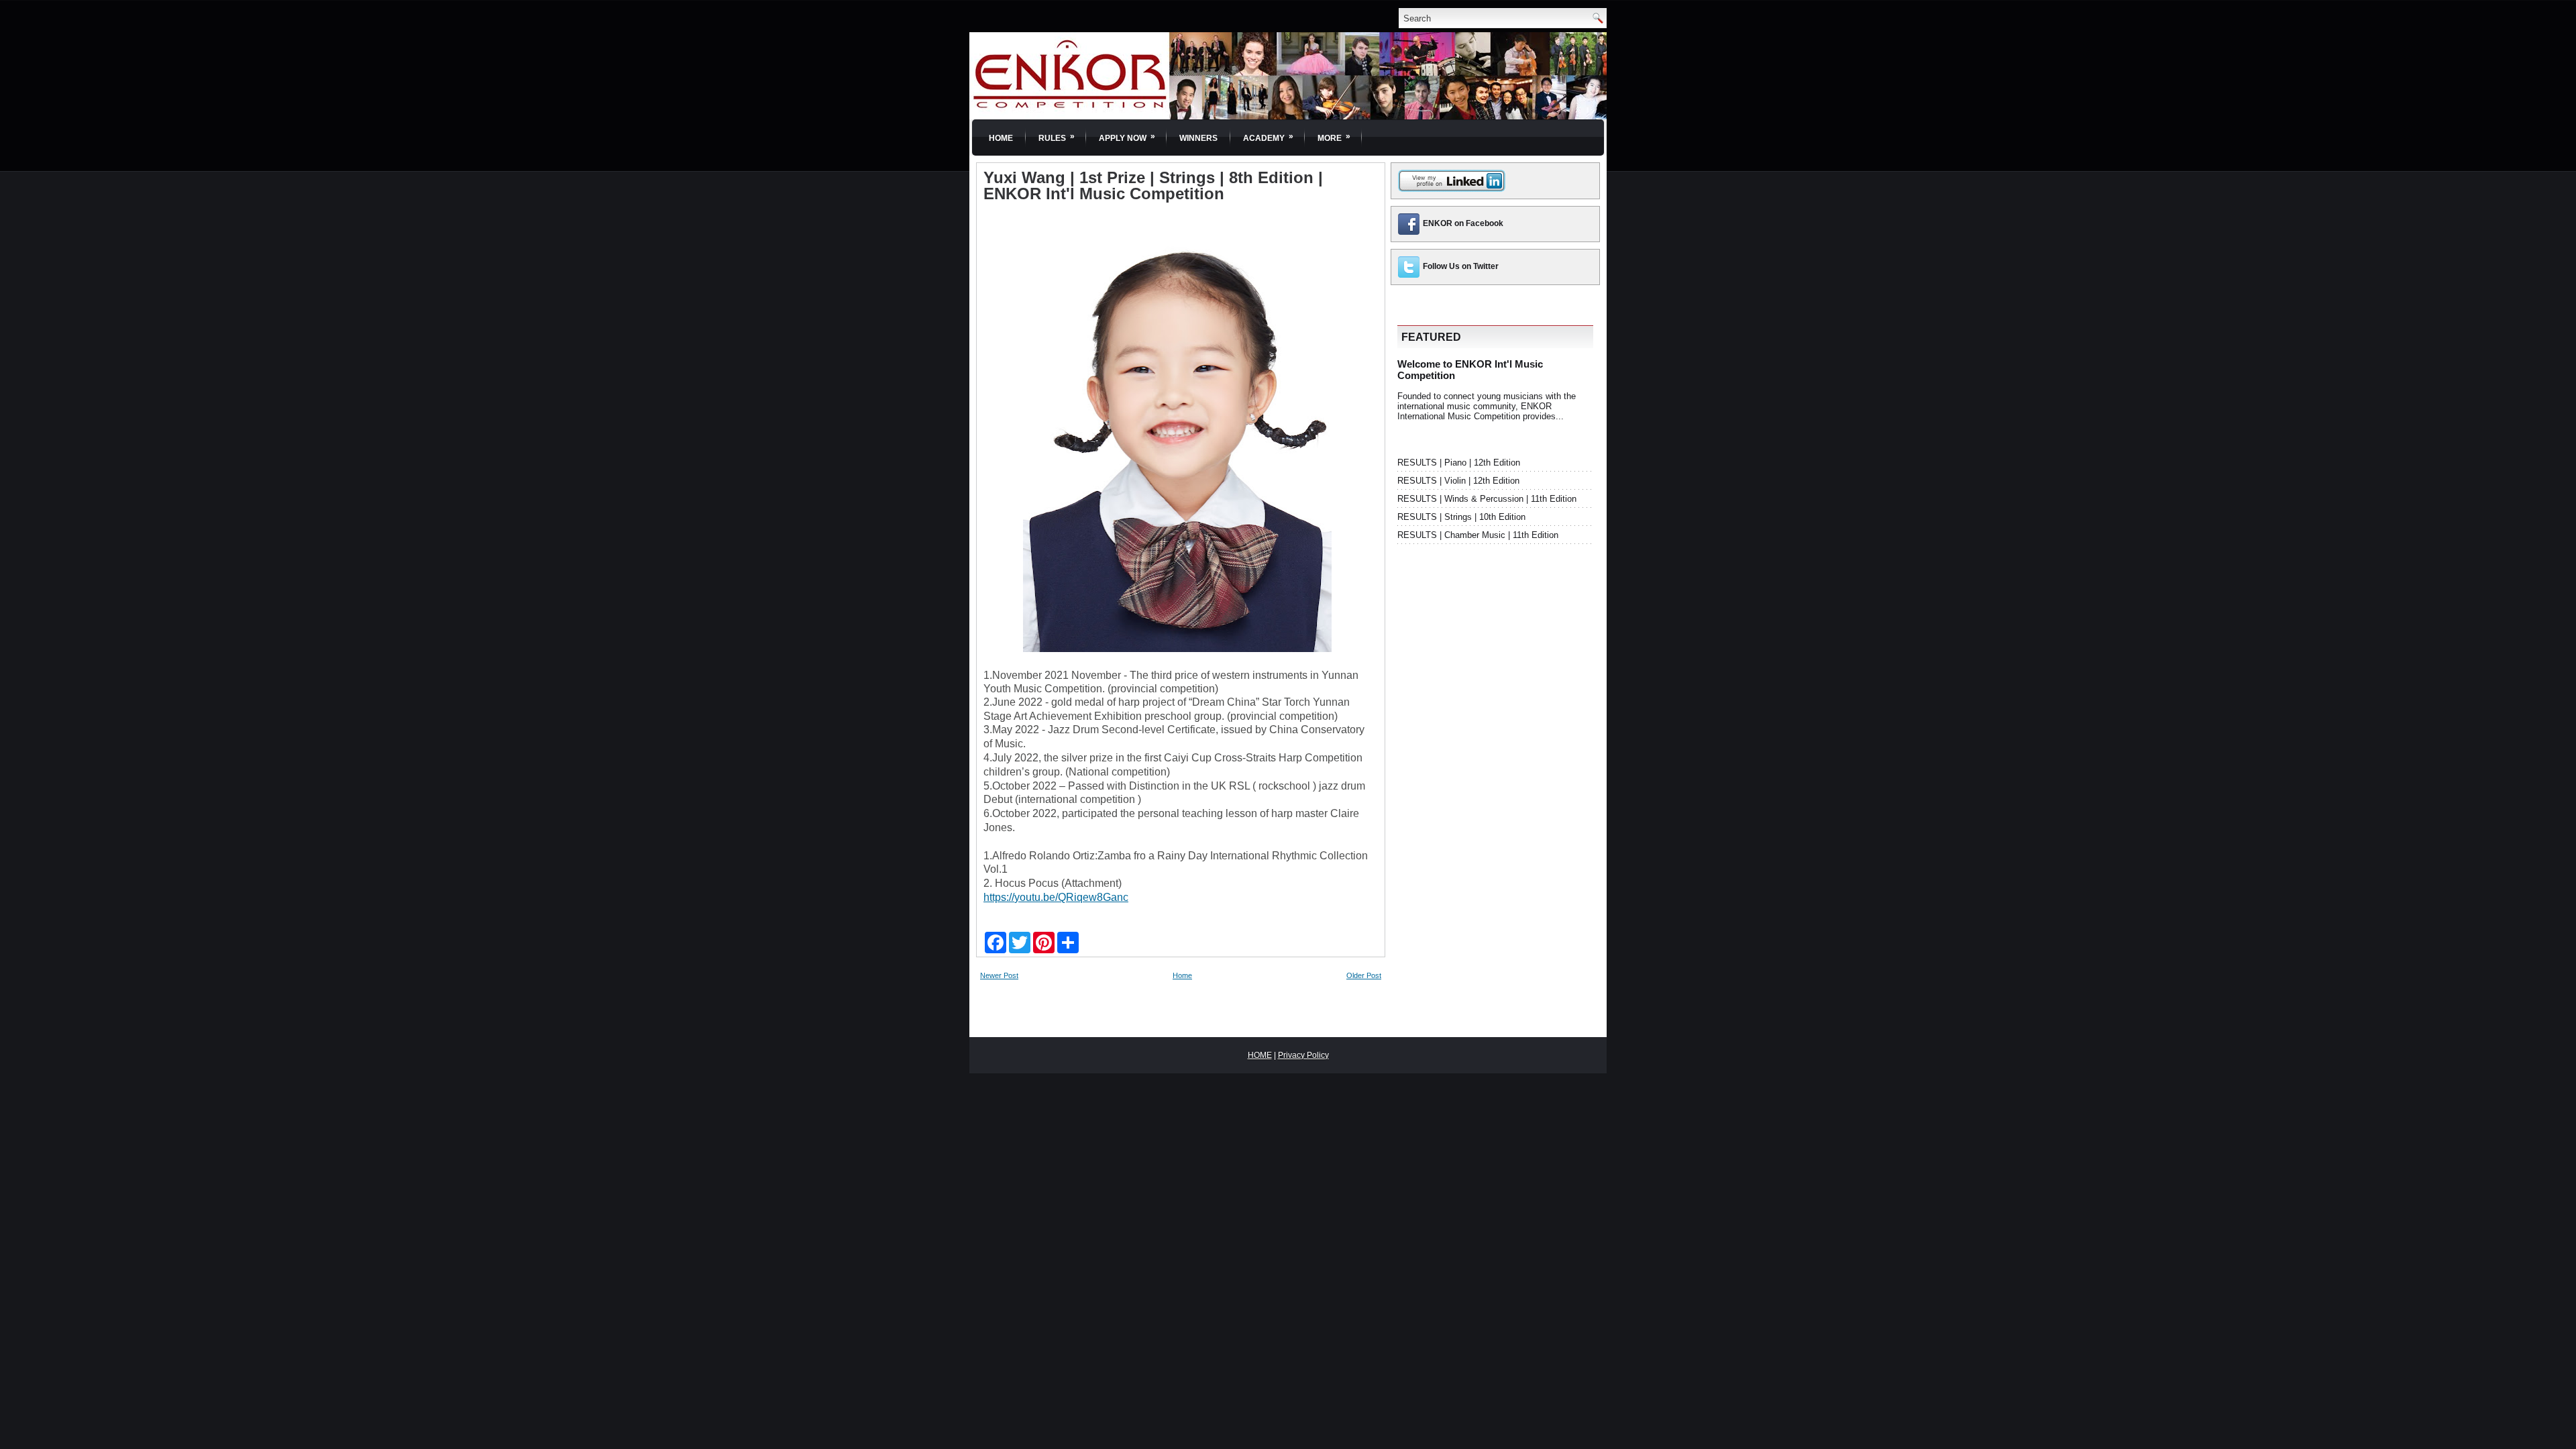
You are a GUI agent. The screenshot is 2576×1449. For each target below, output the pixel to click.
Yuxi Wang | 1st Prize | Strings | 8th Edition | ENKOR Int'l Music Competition (1153, 186)
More (1334, 137)
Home (1001, 138)
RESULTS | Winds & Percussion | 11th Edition (1487, 499)
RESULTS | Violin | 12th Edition (1458, 481)
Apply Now (1127, 137)
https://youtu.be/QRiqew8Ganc (1056, 897)
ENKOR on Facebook (1463, 223)
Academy (1268, 137)
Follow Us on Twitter (1461, 266)
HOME (1260, 1055)
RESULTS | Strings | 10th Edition (1461, 517)
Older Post (1364, 975)
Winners (1198, 138)
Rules (1057, 137)
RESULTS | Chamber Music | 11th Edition (1478, 535)
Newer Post (999, 975)
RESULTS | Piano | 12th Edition (1459, 463)
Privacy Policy (1303, 1055)
